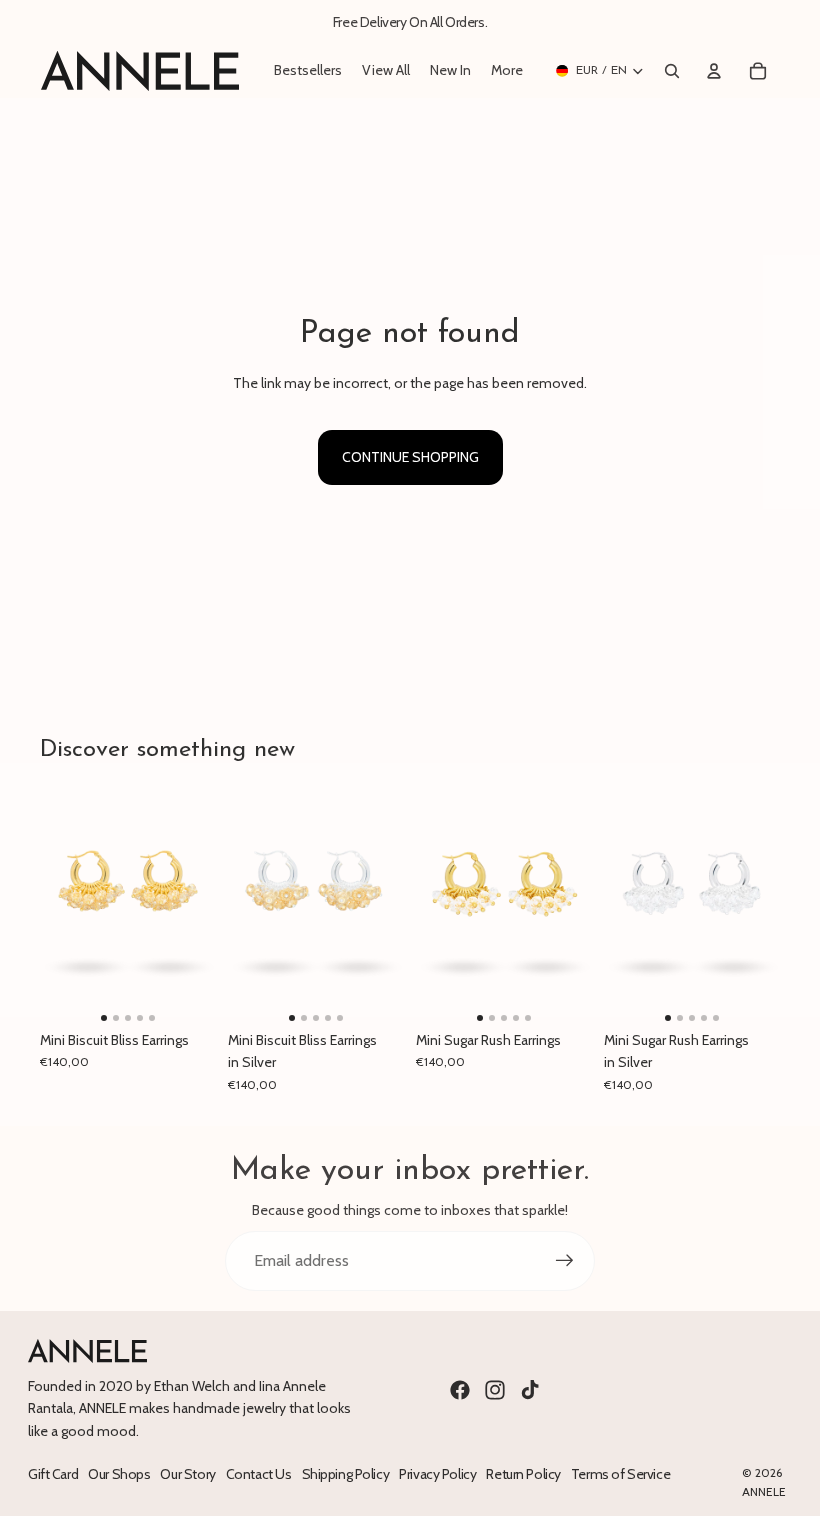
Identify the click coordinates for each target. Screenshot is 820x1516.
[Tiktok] (530, 1390)
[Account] (714, 71)
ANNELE (764, 1491)
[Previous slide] (55, 904)
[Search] (672, 71)
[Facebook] (460, 1390)
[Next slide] (200, 904)
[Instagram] (495, 1390)
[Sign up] (565, 1261)
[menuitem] (507, 71)
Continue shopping (410, 457)
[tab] (104, 1018)
